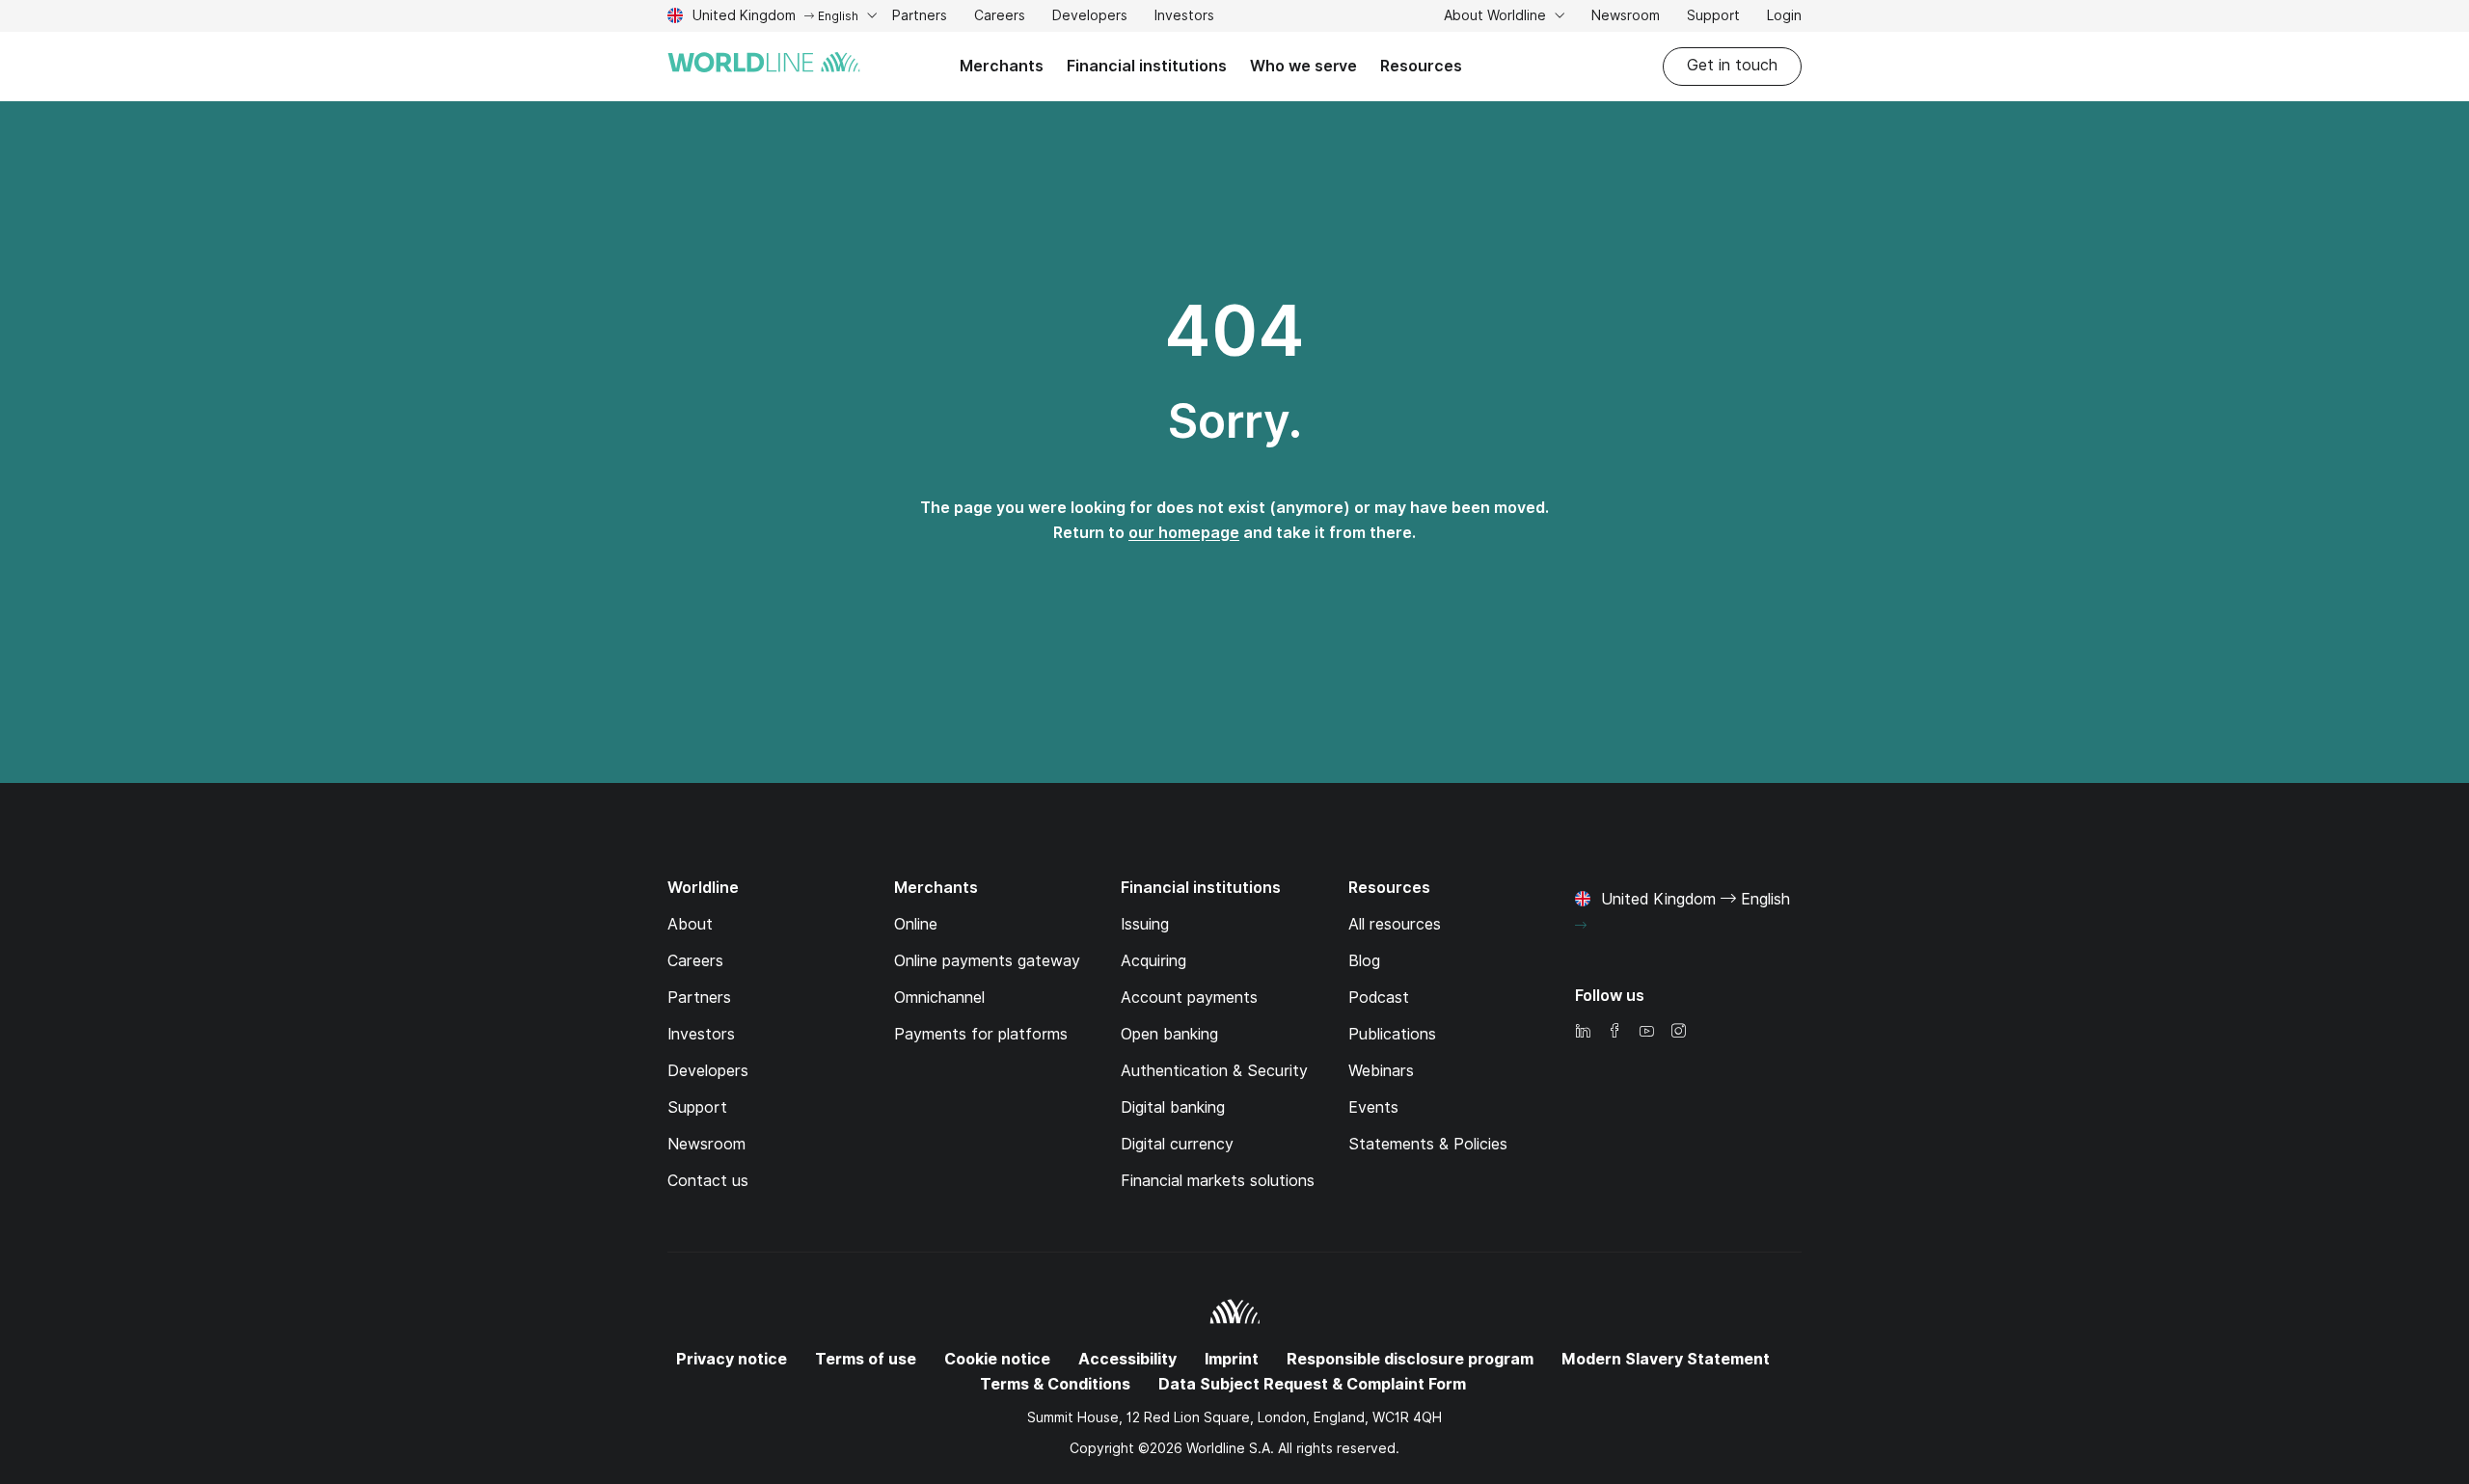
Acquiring (1153, 961)
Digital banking (1173, 1107)
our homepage (1184, 533)
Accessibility (1127, 1359)
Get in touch (1732, 65)
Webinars (1381, 1071)
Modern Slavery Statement (1666, 1359)
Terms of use (866, 1359)
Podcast (1379, 998)
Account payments (1189, 998)
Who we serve (1303, 66)
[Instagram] (1678, 1032)
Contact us (708, 1181)
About (690, 924)
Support (1713, 18)
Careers (1000, 18)
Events (1373, 1107)
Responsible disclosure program (1410, 1359)
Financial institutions (1147, 66)
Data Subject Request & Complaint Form (1312, 1384)
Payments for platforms (981, 1034)
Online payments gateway (987, 961)
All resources (1395, 924)
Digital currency (1177, 1144)
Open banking (1169, 1034)
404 (1234, 331)
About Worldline (1497, 15)
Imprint (1232, 1359)
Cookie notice (997, 1359)
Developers (1090, 18)
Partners (920, 15)
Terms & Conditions (1055, 1384)
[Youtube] (1646, 1032)
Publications (1392, 1034)
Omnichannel (939, 998)
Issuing (1145, 924)
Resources (1421, 66)
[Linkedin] (1583, 1032)
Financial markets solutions (1218, 1181)
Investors (1184, 18)
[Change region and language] (1581, 926)
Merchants (1002, 66)
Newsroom (1626, 15)
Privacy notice (732, 1359)
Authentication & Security (1214, 1071)
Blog (1364, 961)
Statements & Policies (1428, 1144)
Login (1784, 15)
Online (916, 924)
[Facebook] (1614, 1032)
